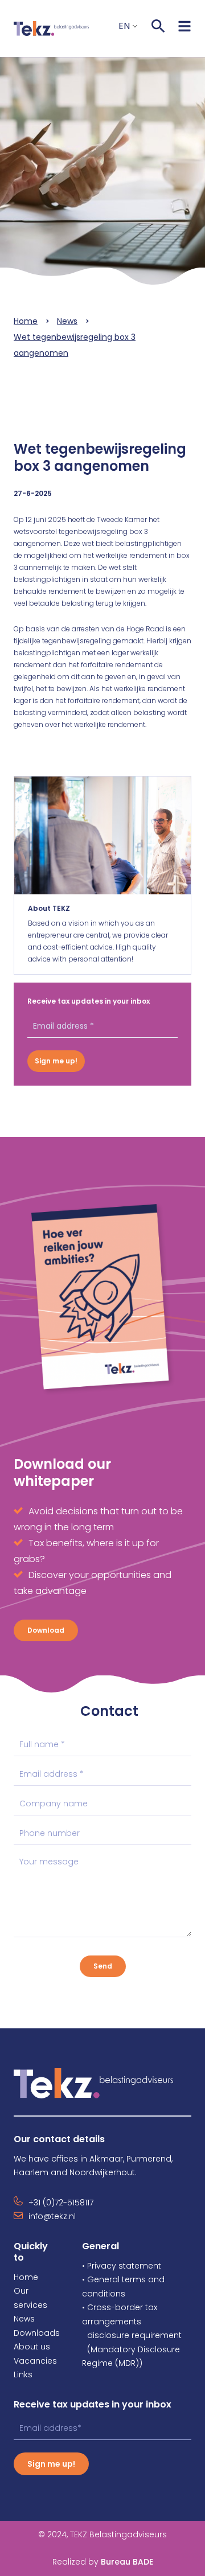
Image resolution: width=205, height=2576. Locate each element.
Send (103, 1966)
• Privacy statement (122, 2266)
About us (32, 2347)
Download (46, 1630)
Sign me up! (56, 1061)
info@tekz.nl (52, 2216)
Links (23, 2374)
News (67, 321)
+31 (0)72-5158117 (61, 2203)
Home (26, 321)
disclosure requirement (134, 2335)
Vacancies (35, 2361)
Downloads (37, 2333)
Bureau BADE (103, 2562)
